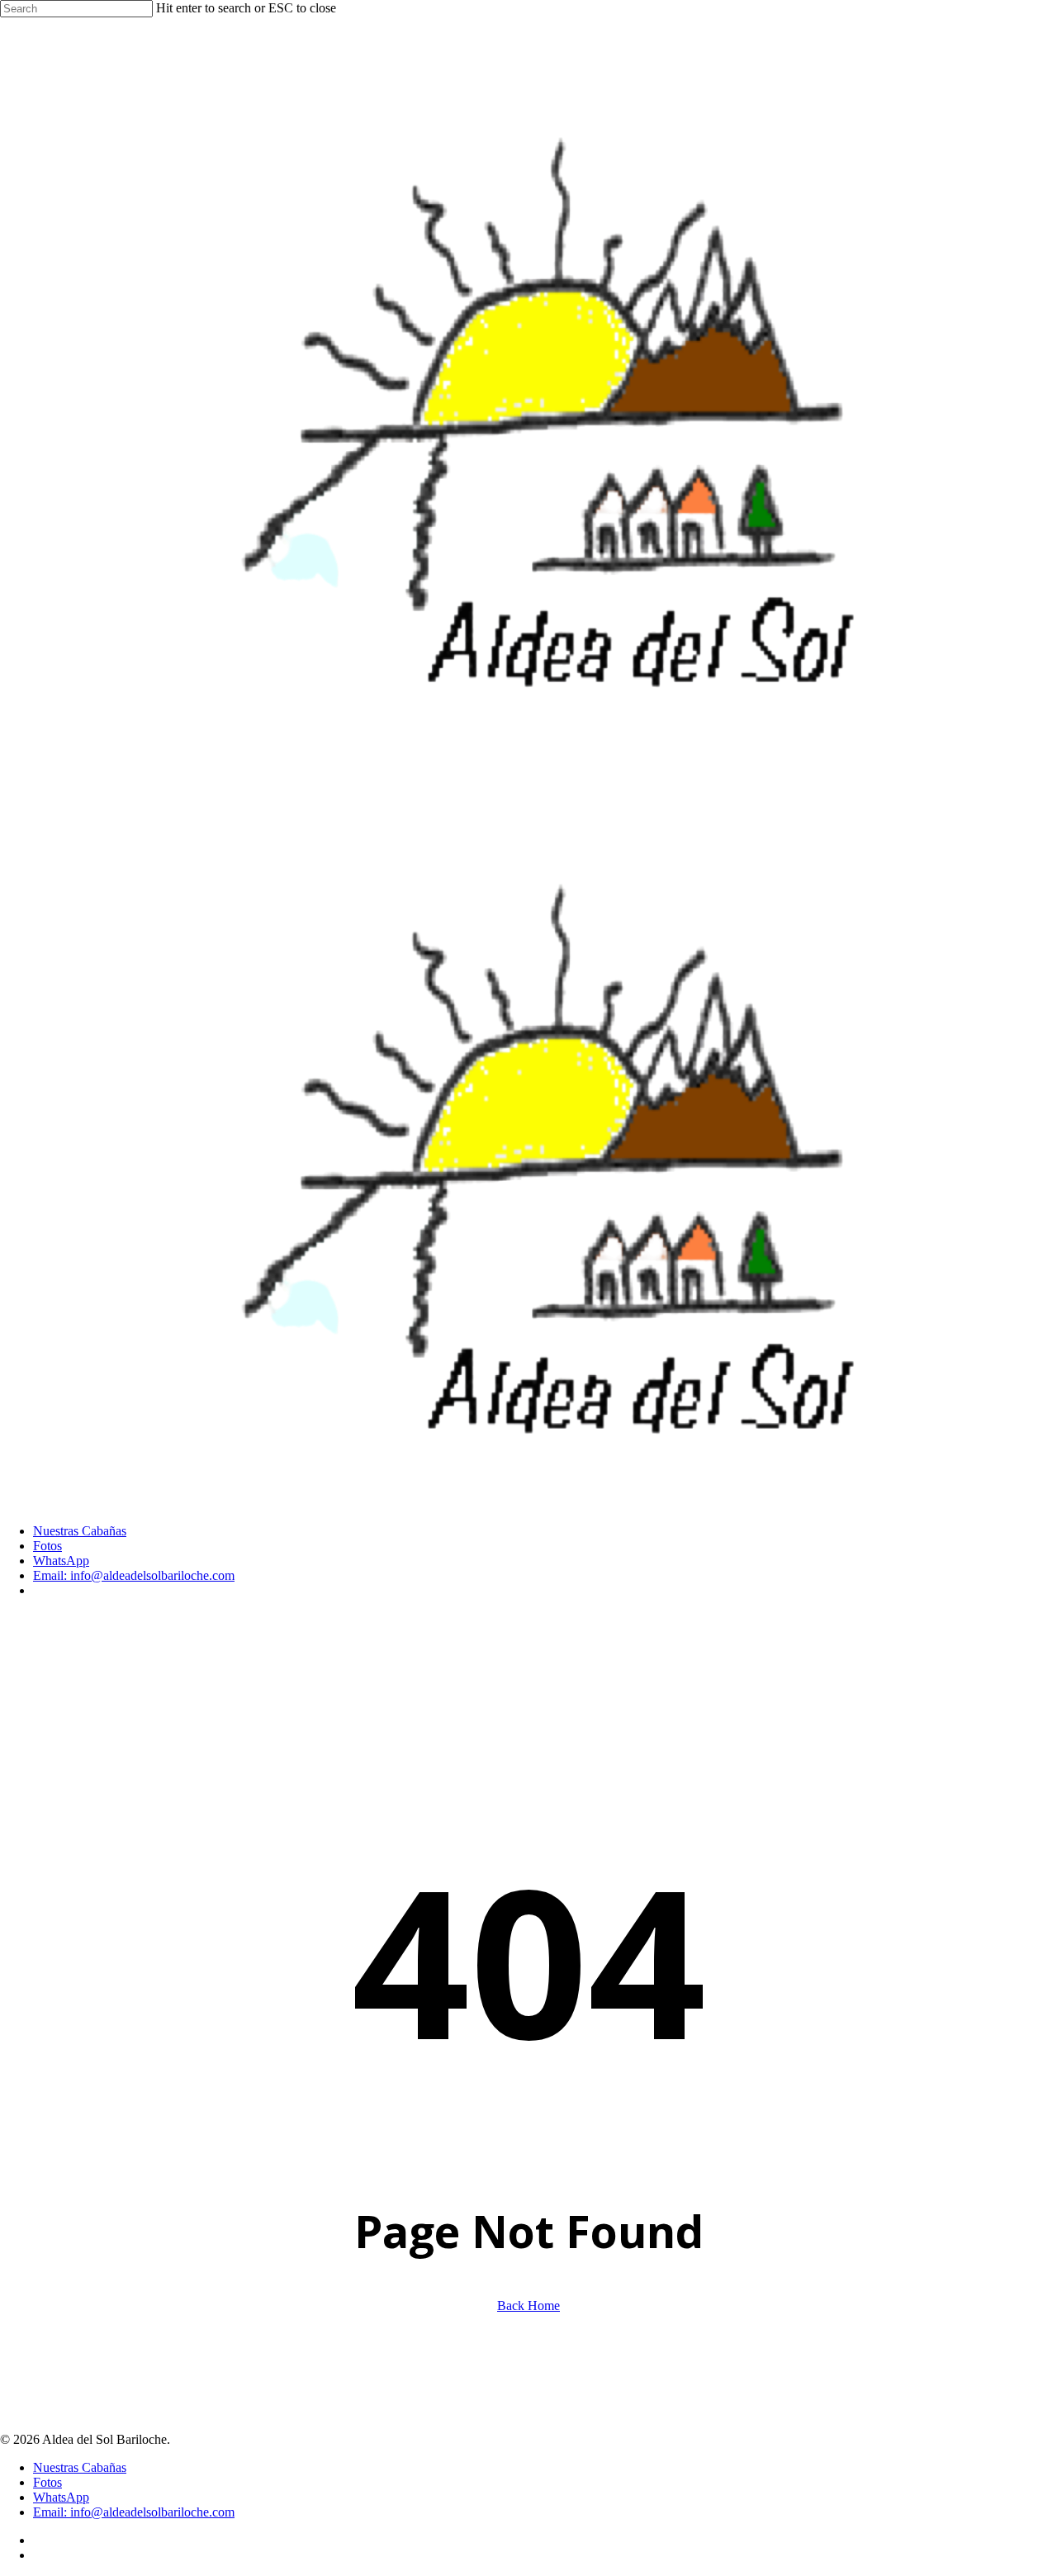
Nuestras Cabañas (80, 2467)
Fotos (47, 2482)
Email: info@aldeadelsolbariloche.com (134, 2512)
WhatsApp (61, 2497)
